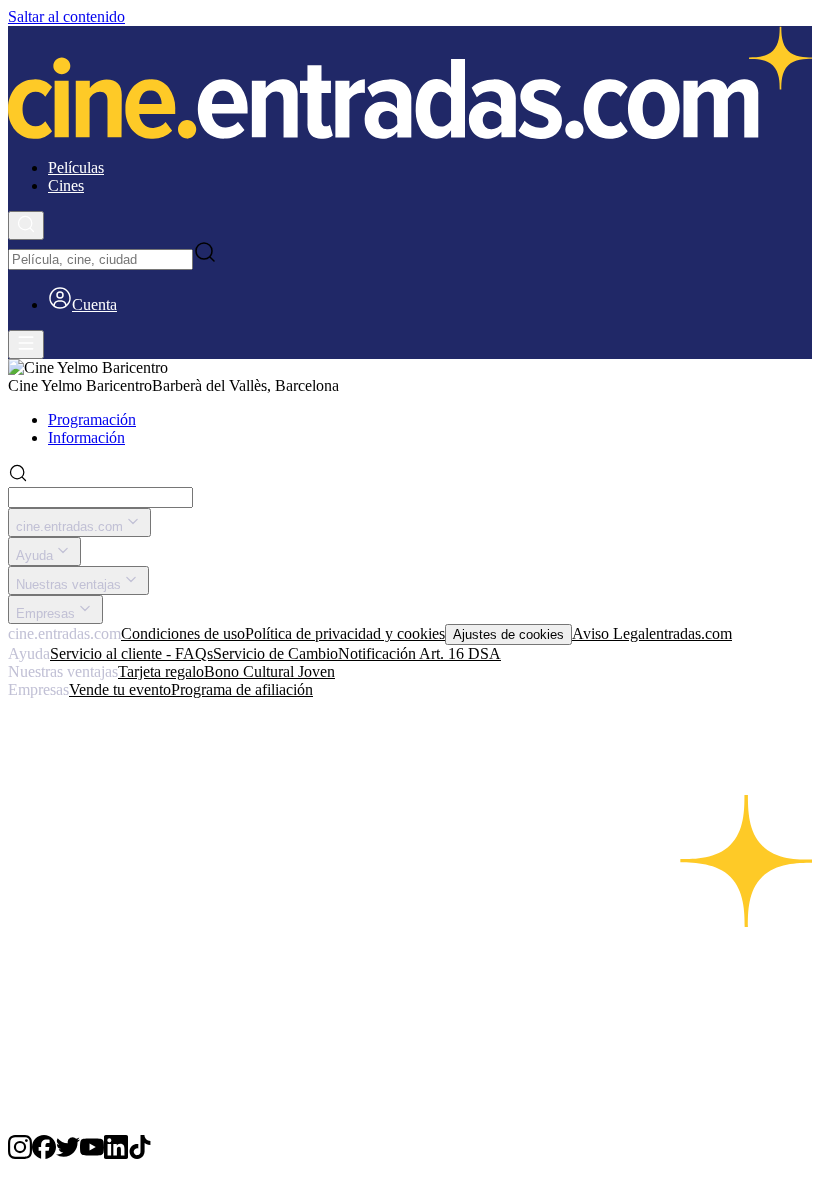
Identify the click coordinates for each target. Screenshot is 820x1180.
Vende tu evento (120, 689)
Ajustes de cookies (508, 634)
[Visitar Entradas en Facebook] (44, 1153)
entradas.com (690, 633)
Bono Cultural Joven (269, 671)
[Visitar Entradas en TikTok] (140, 1153)
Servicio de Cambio (275, 653)
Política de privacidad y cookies (345, 633)
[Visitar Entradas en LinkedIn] (116, 1153)
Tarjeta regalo (161, 671)
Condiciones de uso (183, 633)
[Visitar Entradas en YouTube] (92, 1153)
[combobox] (100, 259)
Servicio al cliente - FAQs (131, 653)
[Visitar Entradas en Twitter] (68, 1153)
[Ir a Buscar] (26, 225)
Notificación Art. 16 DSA (419, 653)
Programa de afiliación (242, 689)
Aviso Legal (610, 633)
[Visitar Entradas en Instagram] (20, 1153)
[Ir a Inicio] (410, 84)
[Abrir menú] (26, 344)
